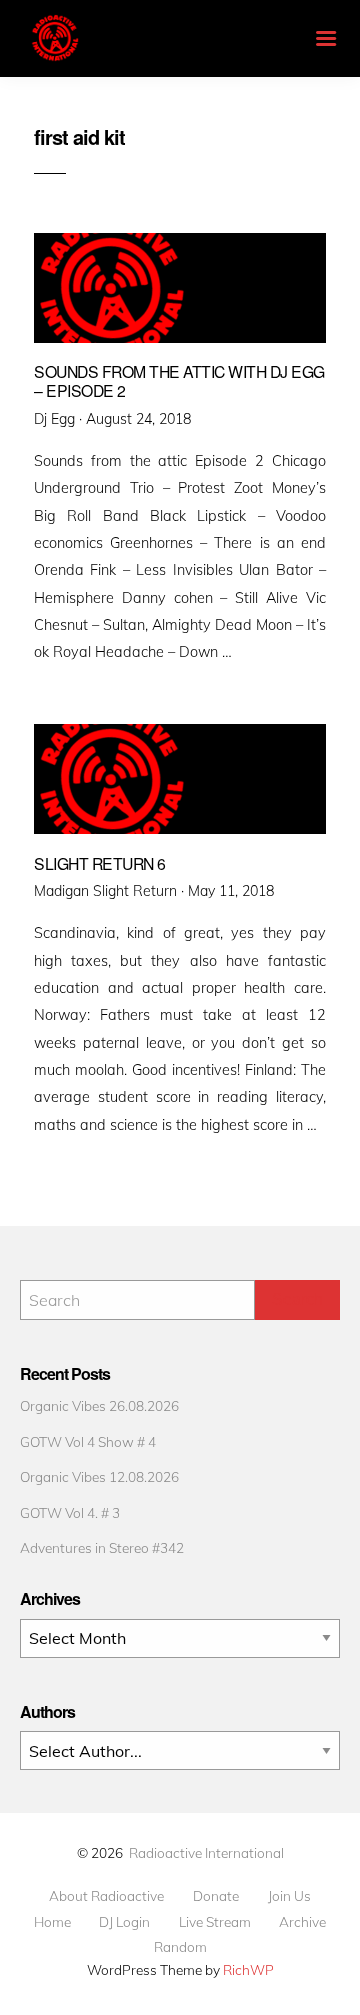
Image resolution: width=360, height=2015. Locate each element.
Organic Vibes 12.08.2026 (99, 1476)
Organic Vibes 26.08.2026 (99, 1405)
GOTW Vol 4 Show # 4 (88, 1441)
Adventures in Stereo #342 (102, 1547)
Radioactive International (206, 1852)
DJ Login (124, 1922)
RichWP (248, 1969)
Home (52, 1922)
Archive (302, 1922)
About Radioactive (106, 1896)
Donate (216, 1896)
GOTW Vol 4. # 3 (70, 1512)
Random (180, 1947)
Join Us (289, 1896)
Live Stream (215, 1922)
